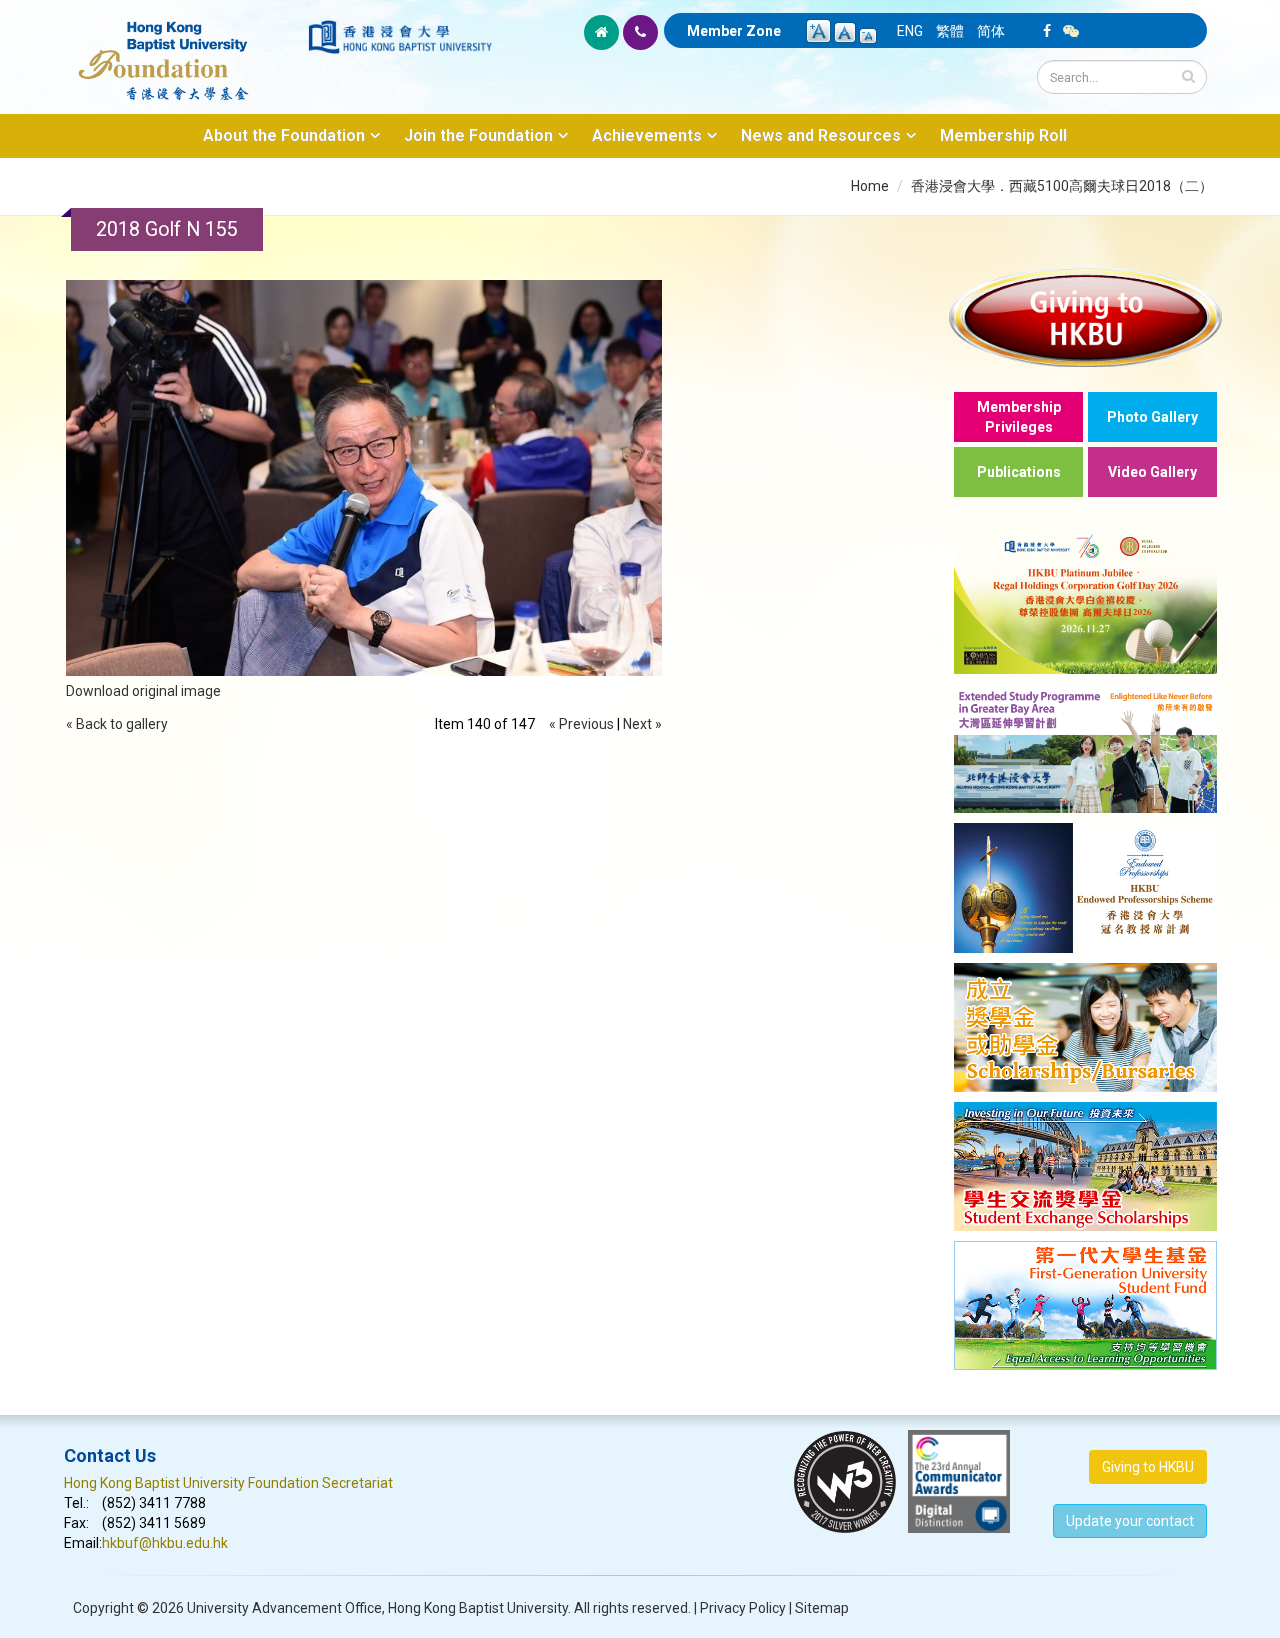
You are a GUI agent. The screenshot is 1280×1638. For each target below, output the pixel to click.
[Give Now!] (1085, 316)
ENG (910, 31)
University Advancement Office (284, 1608)
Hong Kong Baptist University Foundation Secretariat (228, 1483)
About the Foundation (284, 135)
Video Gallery (1152, 472)
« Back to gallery (117, 724)
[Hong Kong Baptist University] (400, 37)
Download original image (143, 691)
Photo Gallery (1152, 417)
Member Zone (734, 31)
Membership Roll (1003, 135)
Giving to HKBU (1148, 1467)
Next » (642, 724)
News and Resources (821, 135)
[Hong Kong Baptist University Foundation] (184, 50)
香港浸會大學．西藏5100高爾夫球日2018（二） (1062, 186)
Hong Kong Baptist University (478, 1608)
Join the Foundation (478, 135)
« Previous (581, 724)
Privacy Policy (743, 1608)
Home (870, 186)
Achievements (647, 135)
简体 (991, 31)
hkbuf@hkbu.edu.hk (165, 1543)
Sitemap (822, 1608)
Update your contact (1130, 1521)
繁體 (950, 31)
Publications (1019, 472)
